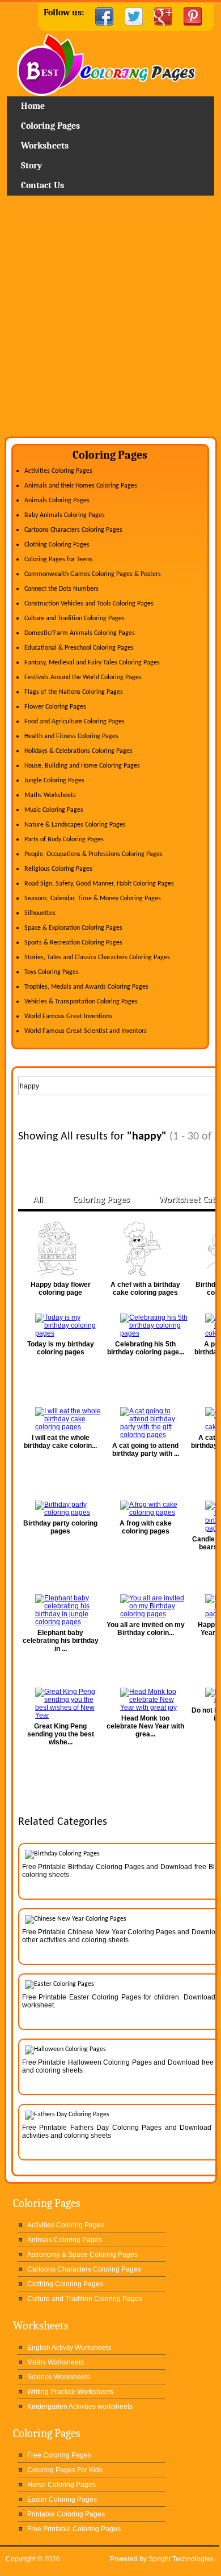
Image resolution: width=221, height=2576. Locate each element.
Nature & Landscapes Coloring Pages (75, 825)
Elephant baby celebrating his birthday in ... (61, 1641)
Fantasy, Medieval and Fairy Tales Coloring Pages (92, 663)
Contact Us (42, 185)
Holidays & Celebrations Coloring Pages (78, 751)
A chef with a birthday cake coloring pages (145, 1289)
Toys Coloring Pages (52, 972)
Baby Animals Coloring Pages (65, 515)
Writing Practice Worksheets (70, 2392)
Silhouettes (40, 913)
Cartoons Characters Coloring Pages (73, 530)
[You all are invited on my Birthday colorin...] (146, 1606)
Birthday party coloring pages (60, 1527)
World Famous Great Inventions (68, 1016)
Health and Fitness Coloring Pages (71, 736)
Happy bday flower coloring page (61, 1289)
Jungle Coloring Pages (54, 781)
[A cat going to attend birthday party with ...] (146, 1423)
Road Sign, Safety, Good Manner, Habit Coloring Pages (99, 884)
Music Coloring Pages (54, 810)
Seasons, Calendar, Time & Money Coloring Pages (93, 899)
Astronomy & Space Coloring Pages (82, 2255)
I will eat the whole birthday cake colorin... (60, 1442)
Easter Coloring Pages (62, 2499)
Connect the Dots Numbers (61, 589)
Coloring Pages (50, 126)
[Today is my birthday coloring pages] (61, 1325)
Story (31, 166)
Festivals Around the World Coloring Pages (83, 677)
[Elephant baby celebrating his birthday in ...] (61, 1610)
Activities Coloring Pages (58, 471)
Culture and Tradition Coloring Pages (75, 618)
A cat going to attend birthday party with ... (146, 1450)
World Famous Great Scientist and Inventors (86, 1031)
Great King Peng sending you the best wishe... (61, 1734)
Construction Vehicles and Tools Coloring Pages (89, 604)
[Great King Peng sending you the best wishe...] (61, 1704)
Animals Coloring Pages (57, 501)
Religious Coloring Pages (58, 869)
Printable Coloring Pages (66, 2514)
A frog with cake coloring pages (146, 1527)
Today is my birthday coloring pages (61, 1348)
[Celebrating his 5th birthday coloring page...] (146, 1325)
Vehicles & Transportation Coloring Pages (81, 1002)
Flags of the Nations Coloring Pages (74, 692)
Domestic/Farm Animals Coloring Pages (80, 633)
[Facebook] (104, 16)
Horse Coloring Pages (61, 2485)
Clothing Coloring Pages (57, 545)
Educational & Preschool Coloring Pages (79, 648)
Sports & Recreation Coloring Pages (73, 943)
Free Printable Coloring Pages (74, 2529)
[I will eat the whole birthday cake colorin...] (61, 1419)
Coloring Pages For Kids (65, 2470)
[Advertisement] (110, 320)
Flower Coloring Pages (55, 707)
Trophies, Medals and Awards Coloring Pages (86, 987)
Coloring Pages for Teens (58, 560)
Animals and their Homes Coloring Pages (81, 486)
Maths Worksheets (50, 795)
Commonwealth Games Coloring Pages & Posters (93, 574)
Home (110, 65)
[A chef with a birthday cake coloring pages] (146, 1249)
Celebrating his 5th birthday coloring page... (146, 1348)
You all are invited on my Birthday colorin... (146, 1629)
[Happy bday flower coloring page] (61, 1249)
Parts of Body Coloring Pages (64, 840)
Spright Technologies (181, 2559)
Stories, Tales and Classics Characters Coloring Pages (97, 957)
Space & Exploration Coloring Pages (73, 928)
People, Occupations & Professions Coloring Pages (93, 854)
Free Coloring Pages (59, 2455)
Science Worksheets (59, 2377)
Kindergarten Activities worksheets (80, 2406)
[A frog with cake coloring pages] (146, 1509)
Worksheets (45, 146)
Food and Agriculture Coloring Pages (75, 722)
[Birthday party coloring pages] (61, 1509)
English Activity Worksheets (69, 2348)
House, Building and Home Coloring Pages (82, 766)
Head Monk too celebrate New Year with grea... (145, 1726)
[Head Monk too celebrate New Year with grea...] (146, 1700)
